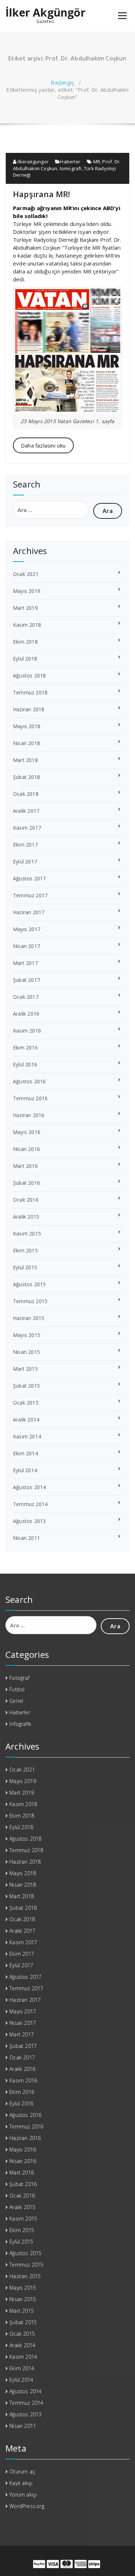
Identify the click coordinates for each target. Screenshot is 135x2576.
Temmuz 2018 (30, 692)
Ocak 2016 (26, 1200)
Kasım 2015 (27, 1233)
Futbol (17, 1689)
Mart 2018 (25, 760)
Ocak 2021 (26, 574)
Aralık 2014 (26, 1419)
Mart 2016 (25, 1166)
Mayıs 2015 (27, 1335)
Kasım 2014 (27, 1436)
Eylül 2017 (25, 861)
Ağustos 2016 (29, 1081)
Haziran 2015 (29, 1318)
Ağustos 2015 (29, 1284)
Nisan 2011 (26, 1538)
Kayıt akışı (21, 2483)
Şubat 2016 (26, 1183)
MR (97, 162)
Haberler (70, 162)
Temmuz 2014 (30, 1504)
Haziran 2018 (29, 709)
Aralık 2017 (26, 811)
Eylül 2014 (25, 1470)
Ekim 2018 (25, 642)
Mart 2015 (25, 1369)
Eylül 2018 (25, 659)
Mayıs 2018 (27, 726)
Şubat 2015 (26, 1386)
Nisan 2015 (26, 1352)
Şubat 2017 (26, 980)
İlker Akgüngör (45, 13)
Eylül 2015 (25, 1267)
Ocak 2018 (26, 794)
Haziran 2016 (29, 1115)
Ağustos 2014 (29, 1487)
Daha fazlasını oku (43, 445)
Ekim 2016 (25, 1047)
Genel (16, 1701)
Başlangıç (62, 82)
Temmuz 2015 (30, 1301)
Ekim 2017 (25, 845)
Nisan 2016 (26, 1149)
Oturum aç (22, 2471)
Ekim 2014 (25, 1453)
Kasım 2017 (27, 828)
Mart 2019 (25, 608)
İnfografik (20, 1724)
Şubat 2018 (26, 777)
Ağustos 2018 (29, 675)
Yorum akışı (23, 2495)
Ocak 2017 (26, 997)
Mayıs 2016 (27, 1132)
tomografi (71, 168)
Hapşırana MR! (42, 194)
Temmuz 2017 (30, 895)
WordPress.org (27, 2506)
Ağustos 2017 (29, 878)
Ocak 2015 (26, 1403)
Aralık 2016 (26, 1014)
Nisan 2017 (26, 946)
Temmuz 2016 (30, 1098)
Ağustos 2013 (29, 1521)
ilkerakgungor (32, 162)
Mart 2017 (25, 963)
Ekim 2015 (25, 1250)
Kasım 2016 (27, 1031)
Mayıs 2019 (27, 591)
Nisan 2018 (26, 743)
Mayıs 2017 (27, 929)
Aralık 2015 (26, 1217)
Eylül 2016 (25, 1064)
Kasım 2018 (27, 625)
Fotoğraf (19, 1678)
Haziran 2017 (29, 912)
